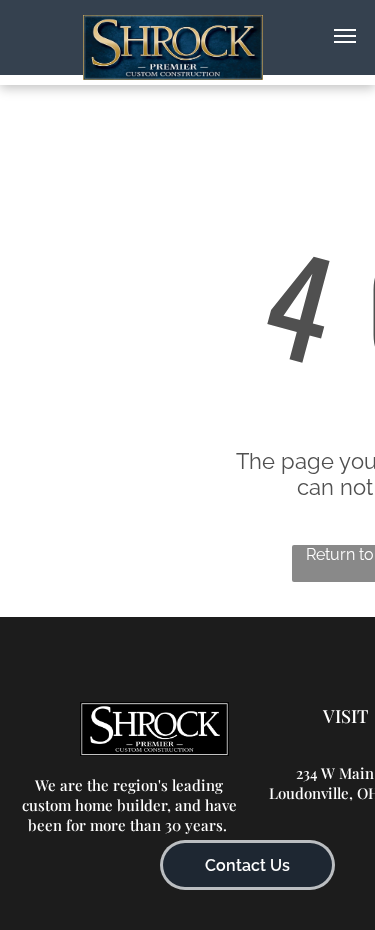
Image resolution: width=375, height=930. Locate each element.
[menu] (345, 36)
